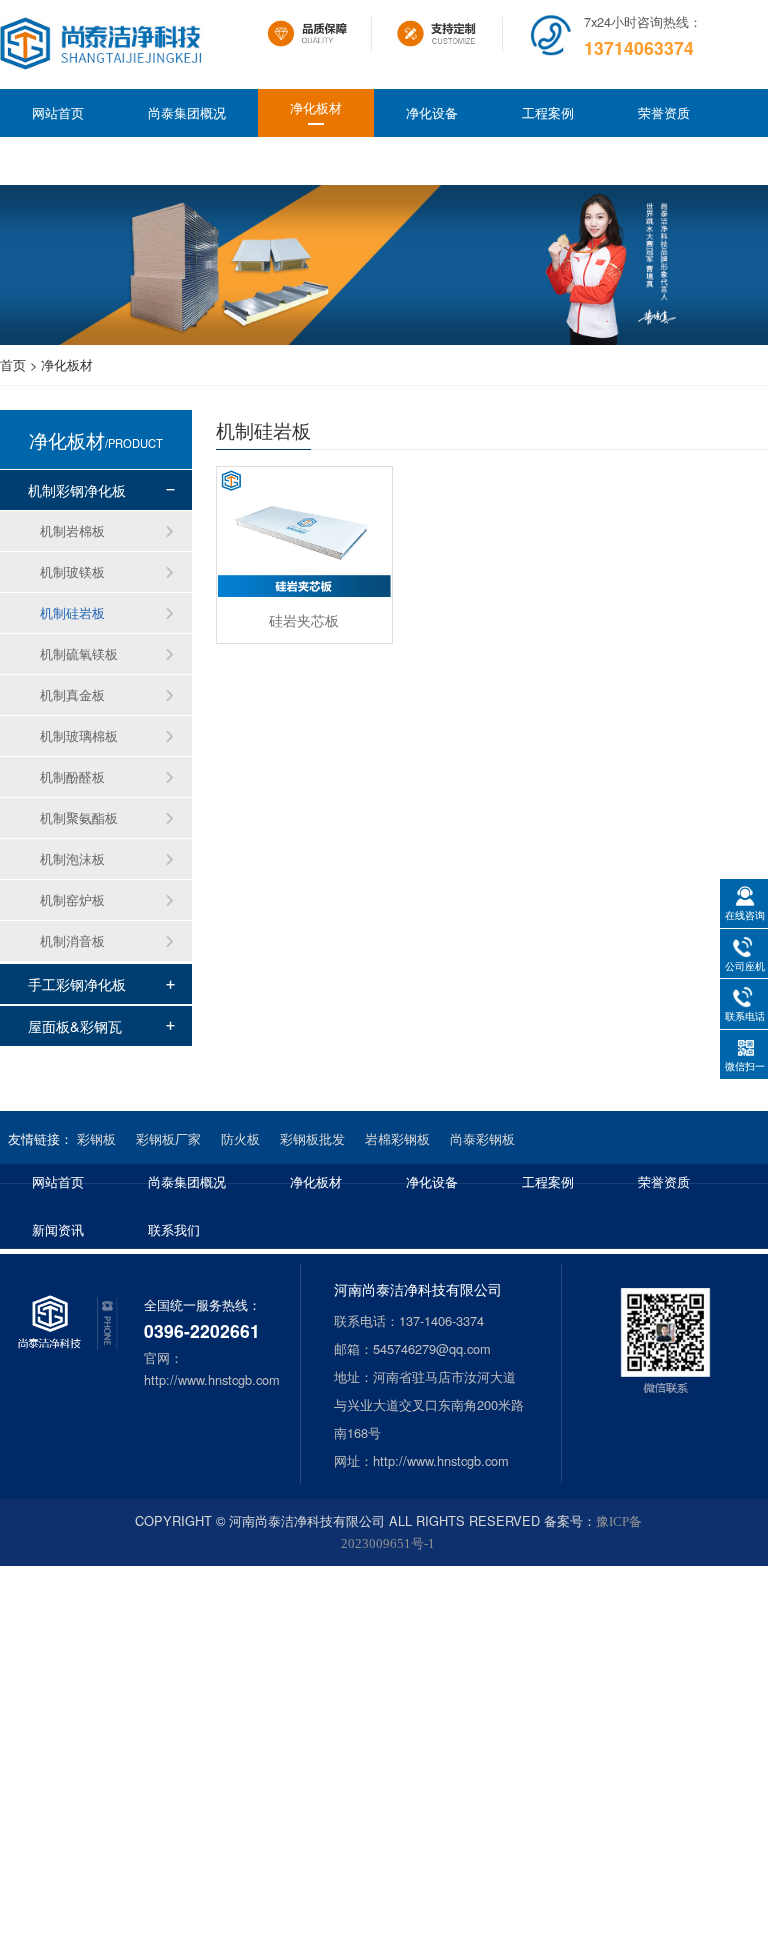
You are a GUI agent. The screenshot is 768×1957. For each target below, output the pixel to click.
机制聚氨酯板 (79, 817)
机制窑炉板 (72, 899)
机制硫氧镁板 (79, 653)
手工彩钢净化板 (77, 983)
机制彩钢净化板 (77, 489)
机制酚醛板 (72, 776)
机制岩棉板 (72, 530)
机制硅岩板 (72, 612)
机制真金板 (72, 694)
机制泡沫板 (72, 858)
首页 (13, 364)
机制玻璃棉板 (79, 735)
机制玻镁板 (72, 571)
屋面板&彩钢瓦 (75, 1025)
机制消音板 (72, 940)
